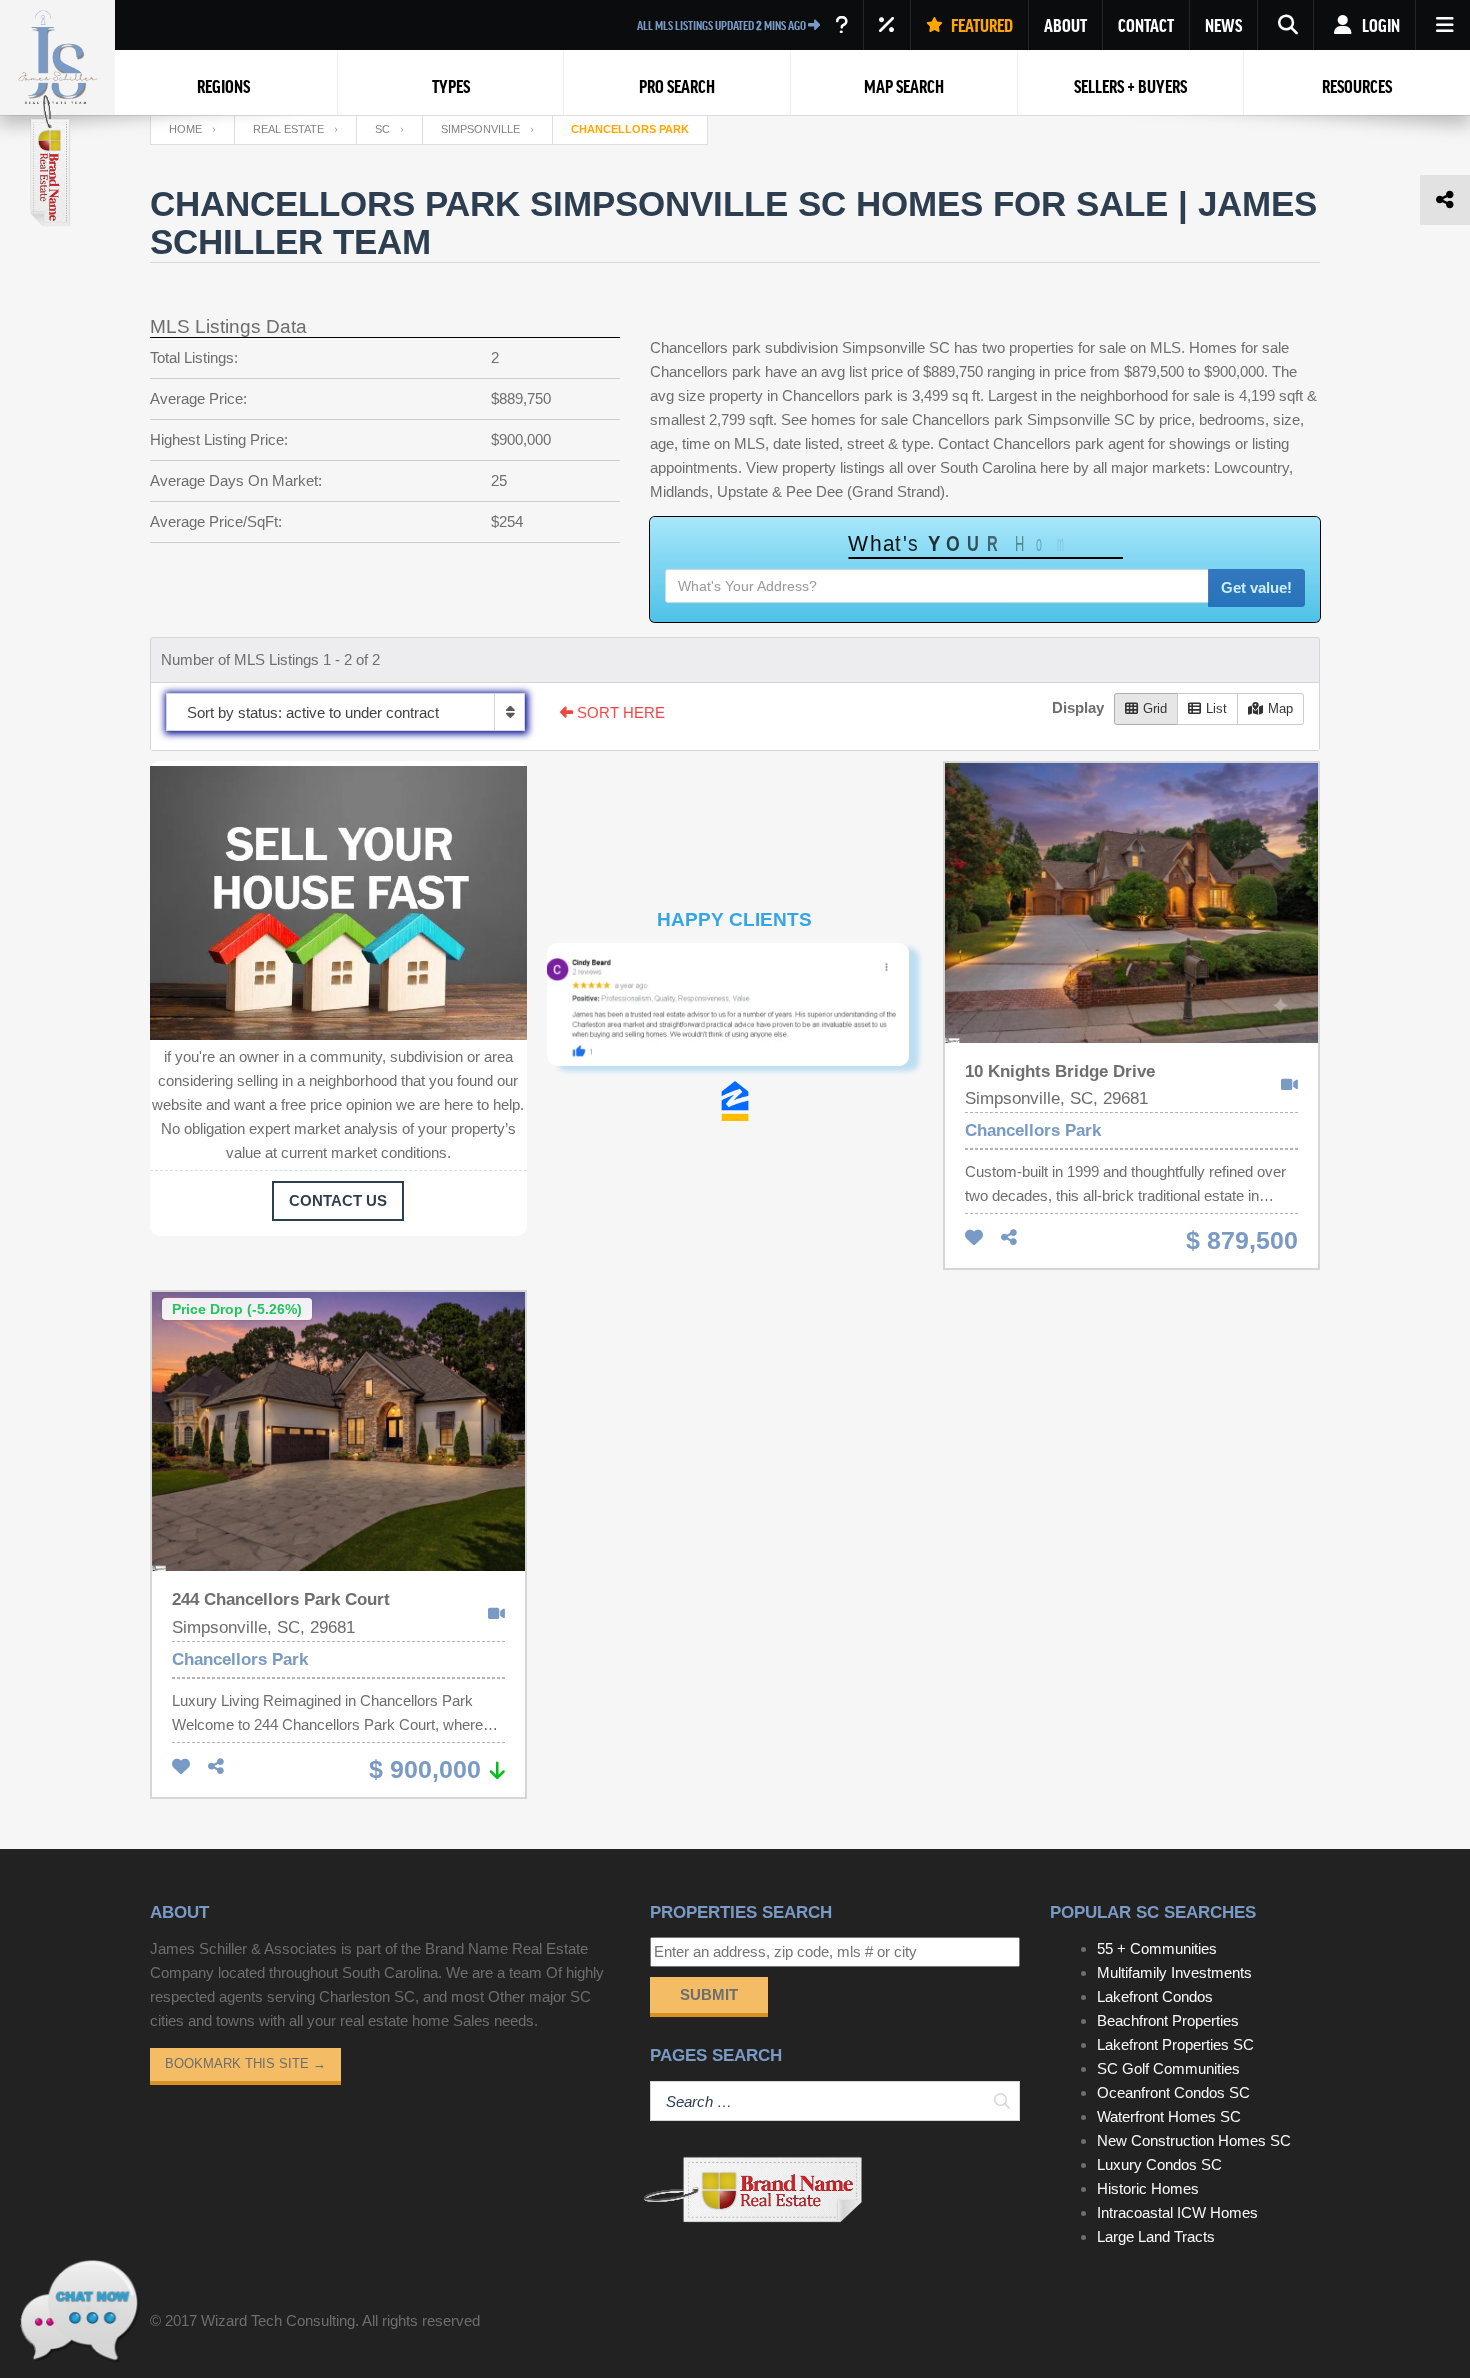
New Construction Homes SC (1194, 2140)
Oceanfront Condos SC (1173, 2092)
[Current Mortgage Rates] (887, 25)
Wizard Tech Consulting (278, 2320)
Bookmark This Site (245, 2063)
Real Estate (288, 129)
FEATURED (980, 25)
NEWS (1223, 25)
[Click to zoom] (735, 1012)
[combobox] (345, 712)
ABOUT (1065, 25)
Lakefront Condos (1155, 1996)
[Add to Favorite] (974, 1238)
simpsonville (480, 129)
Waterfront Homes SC (1169, 2116)
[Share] (1009, 1238)
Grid (1155, 708)
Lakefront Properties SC (1175, 2044)
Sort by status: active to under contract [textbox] (313, 712)
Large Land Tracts (1156, 2236)
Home (185, 129)
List (1216, 708)
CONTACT (1146, 25)
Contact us (338, 1200)
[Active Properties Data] (841, 25)
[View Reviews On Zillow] (735, 1101)
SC (382, 129)
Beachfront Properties (1168, 2020)
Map (1280, 708)
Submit (709, 1994)
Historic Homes (1148, 2188)
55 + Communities (1157, 1948)
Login (1379, 25)
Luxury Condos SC (1159, 2164)
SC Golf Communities (1168, 2068)
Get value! (1256, 587)
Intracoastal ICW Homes (1177, 2212)
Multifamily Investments (1174, 1972)
